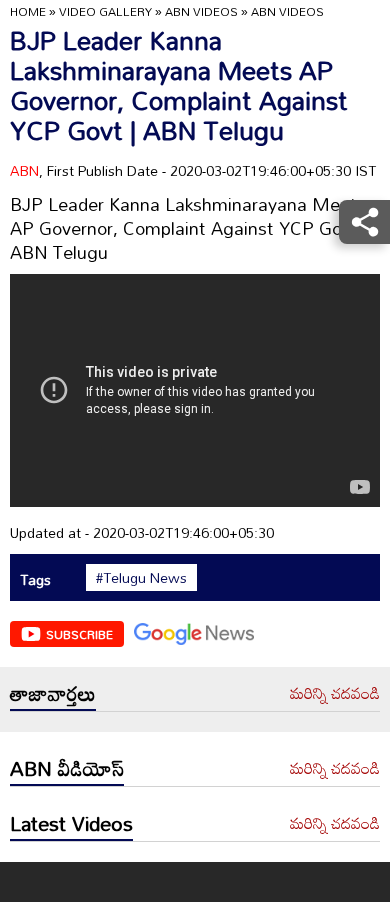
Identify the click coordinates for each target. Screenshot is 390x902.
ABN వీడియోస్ (67, 768)
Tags (35, 579)
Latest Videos (71, 823)
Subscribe (79, 634)
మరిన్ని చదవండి (335, 694)
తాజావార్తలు (53, 693)
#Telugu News (141, 578)
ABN (24, 170)
